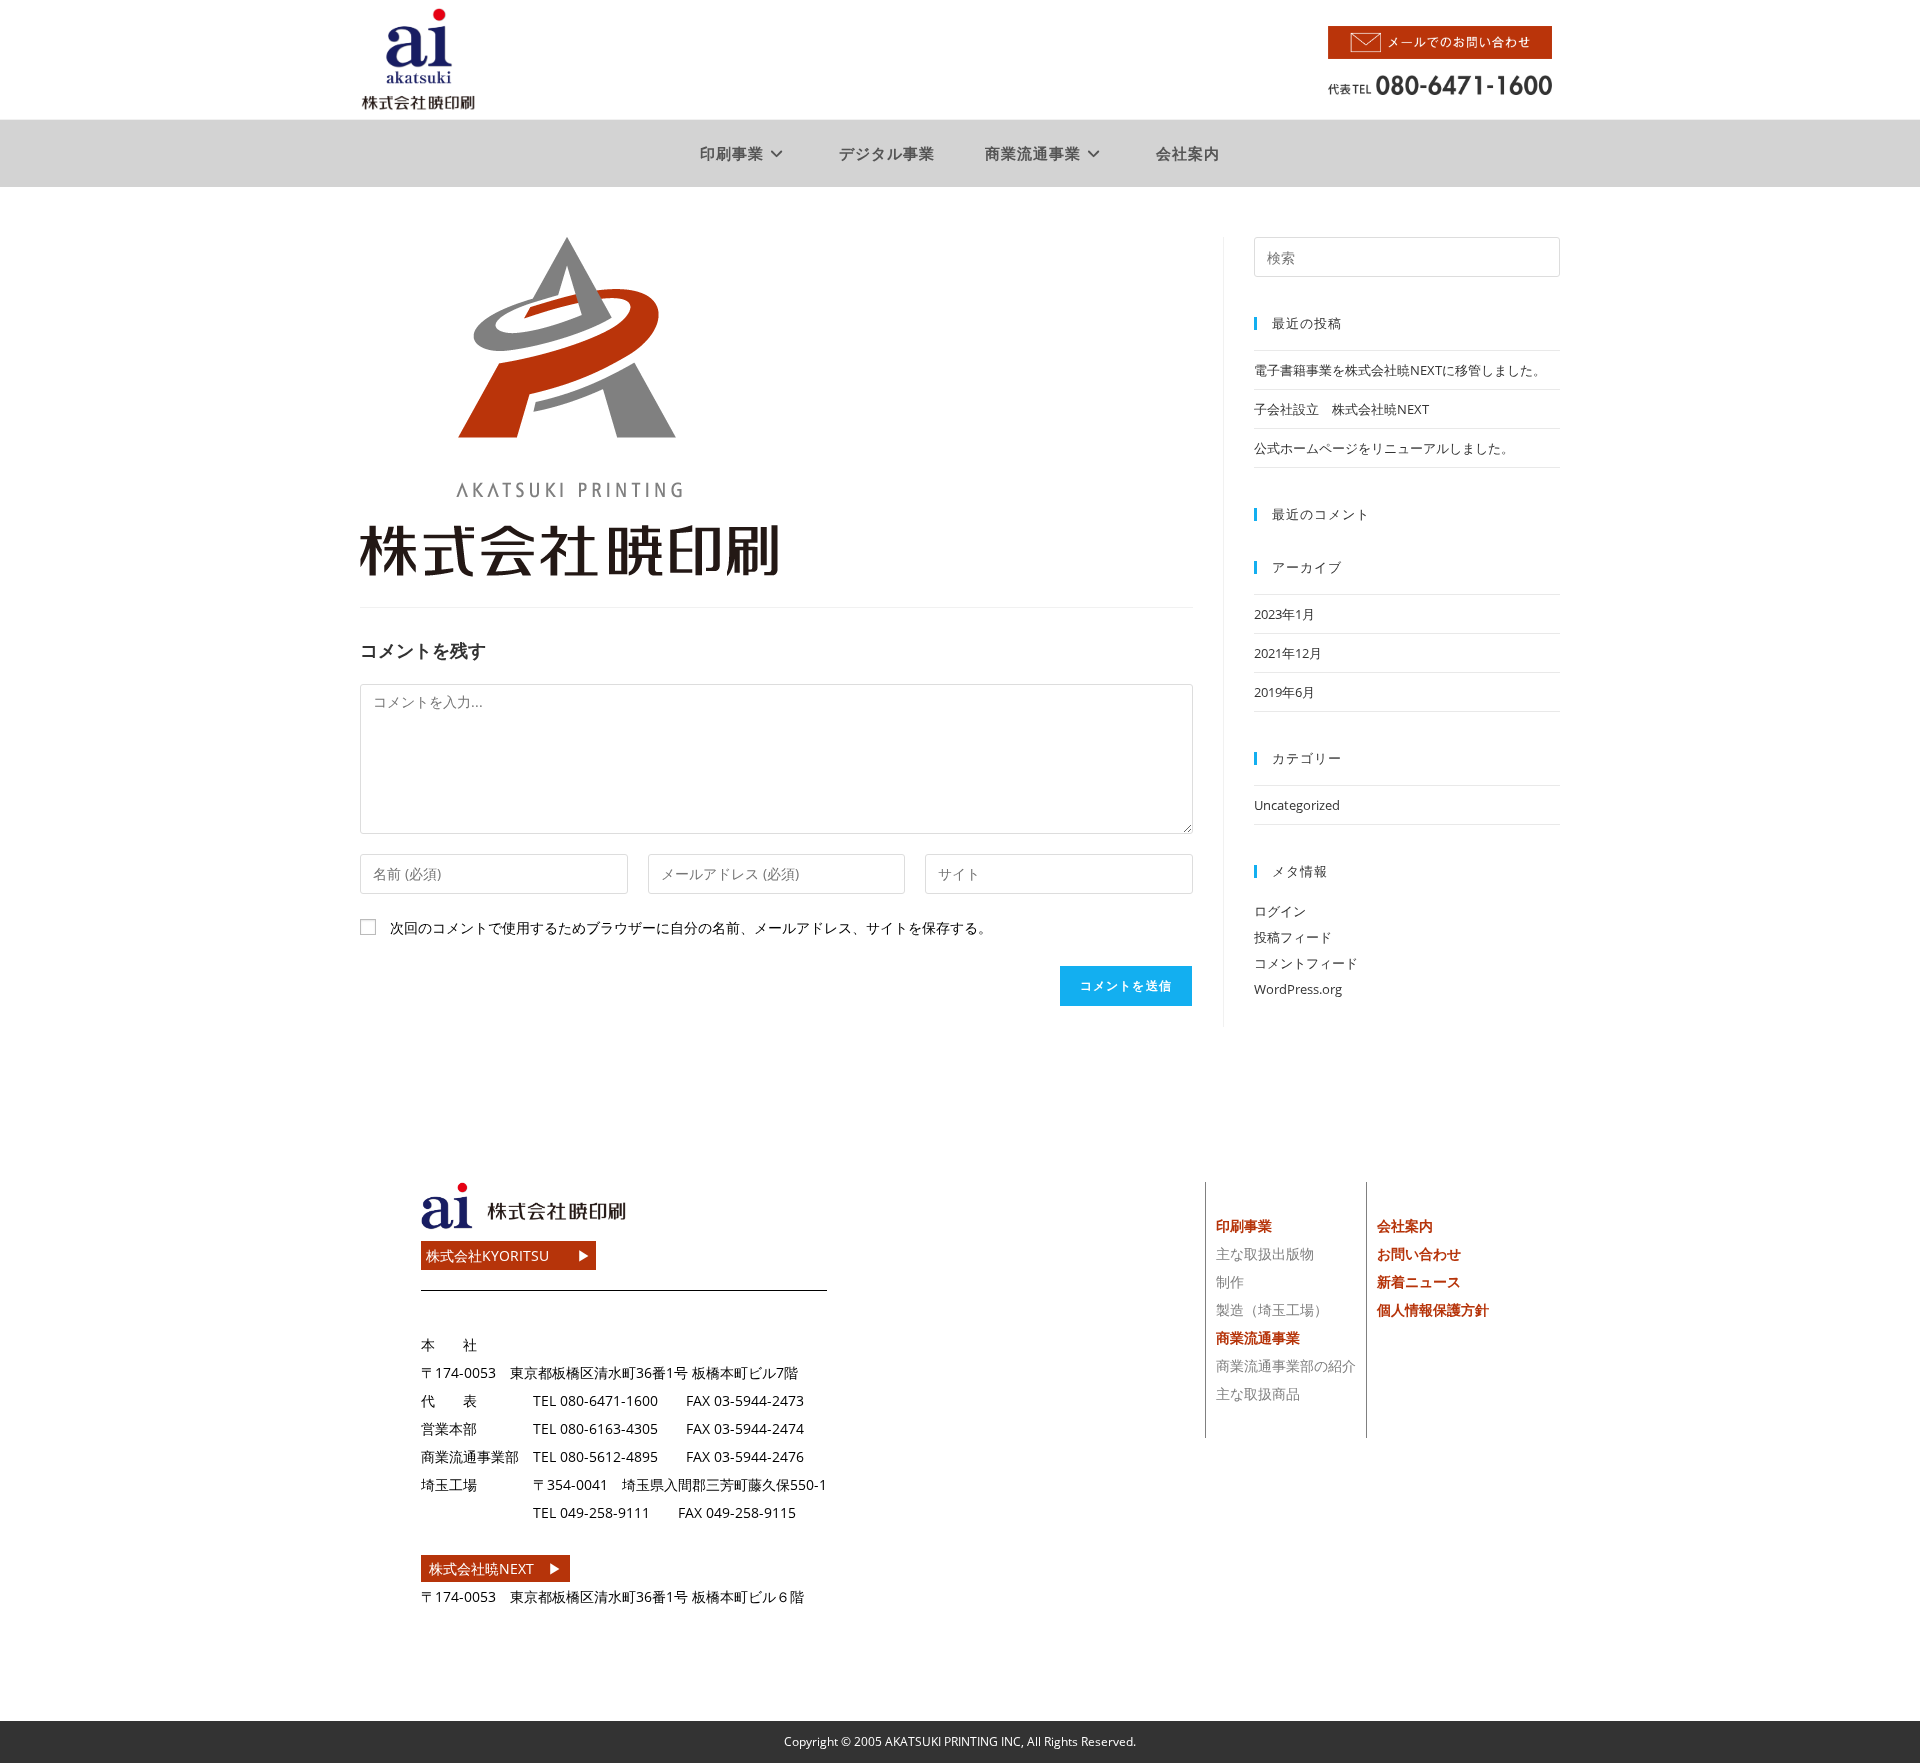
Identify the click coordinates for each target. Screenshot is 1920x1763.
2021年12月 (1288, 653)
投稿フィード (1293, 937)
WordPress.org (1298, 989)
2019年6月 (1284, 692)
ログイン (1280, 911)
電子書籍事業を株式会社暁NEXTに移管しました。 (1400, 370)
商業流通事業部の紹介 (1286, 1365)
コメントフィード (1306, 963)
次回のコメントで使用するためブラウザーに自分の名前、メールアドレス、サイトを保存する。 (691, 927)
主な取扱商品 (1258, 1393)
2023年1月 (1284, 614)
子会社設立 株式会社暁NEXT (1341, 409)
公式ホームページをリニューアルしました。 (1384, 448)
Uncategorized (1297, 805)
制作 (1230, 1281)
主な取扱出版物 (1265, 1253)
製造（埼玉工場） (1272, 1309)
